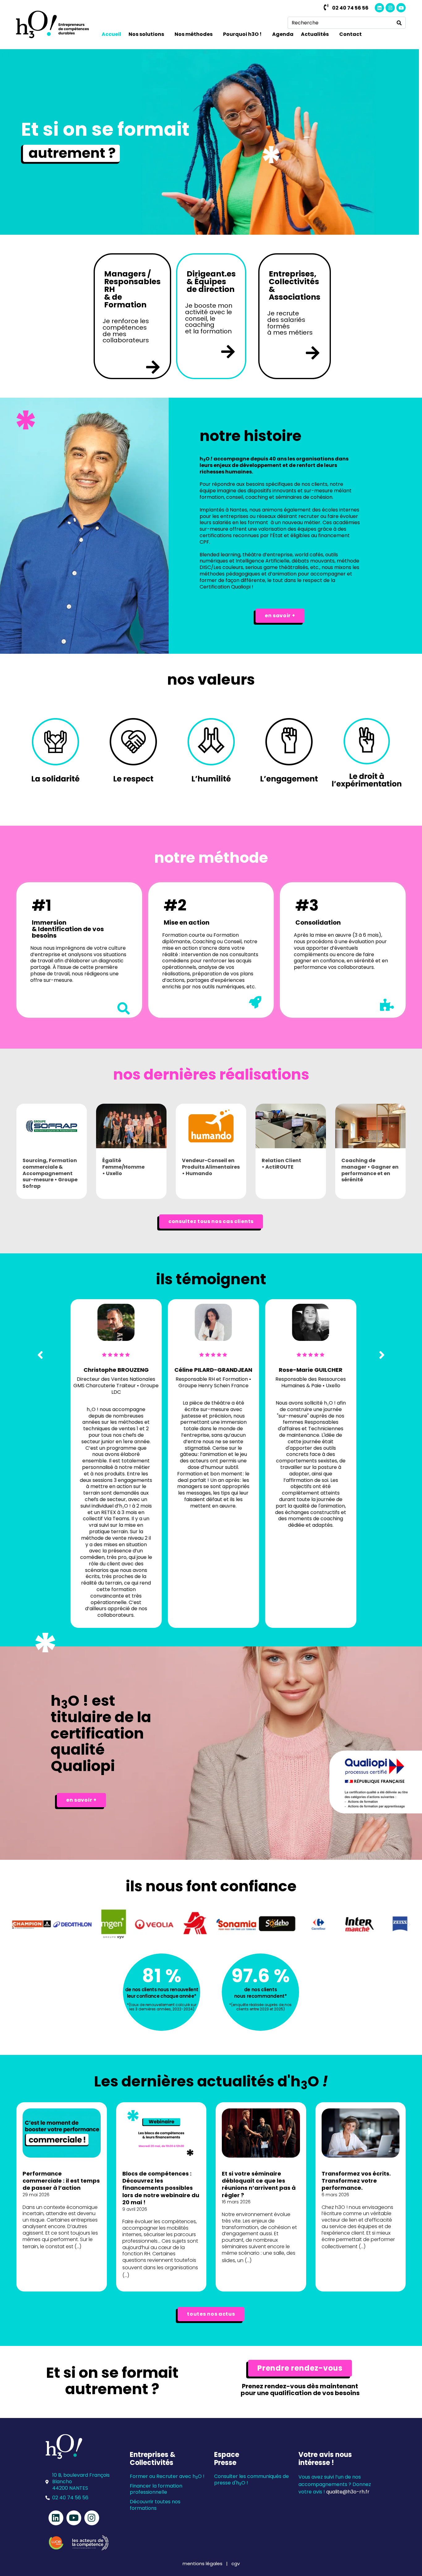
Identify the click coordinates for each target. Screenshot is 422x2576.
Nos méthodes (194, 34)
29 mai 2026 (36, 2195)
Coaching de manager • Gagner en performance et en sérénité (370, 1170)
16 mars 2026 (236, 2202)
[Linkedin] (379, 8)
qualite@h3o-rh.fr (348, 2492)
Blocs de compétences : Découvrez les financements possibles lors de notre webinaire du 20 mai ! (161, 2188)
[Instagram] (390, 8)
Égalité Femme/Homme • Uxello (123, 1167)
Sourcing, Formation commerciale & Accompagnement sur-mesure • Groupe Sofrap (50, 1173)
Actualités (315, 34)
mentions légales (203, 2563)
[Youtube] (401, 8)
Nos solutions (146, 34)
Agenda (283, 34)
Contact (350, 34)
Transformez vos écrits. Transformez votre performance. (356, 2181)
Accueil (111, 34)
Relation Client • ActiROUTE (281, 1164)
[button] (13, 1925)
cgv (236, 2563)
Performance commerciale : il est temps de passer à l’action (61, 2181)
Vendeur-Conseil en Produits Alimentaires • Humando (211, 1167)
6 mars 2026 (335, 2195)
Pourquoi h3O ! (242, 34)
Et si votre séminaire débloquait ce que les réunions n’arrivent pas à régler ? (259, 2184)
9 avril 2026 (135, 2209)
